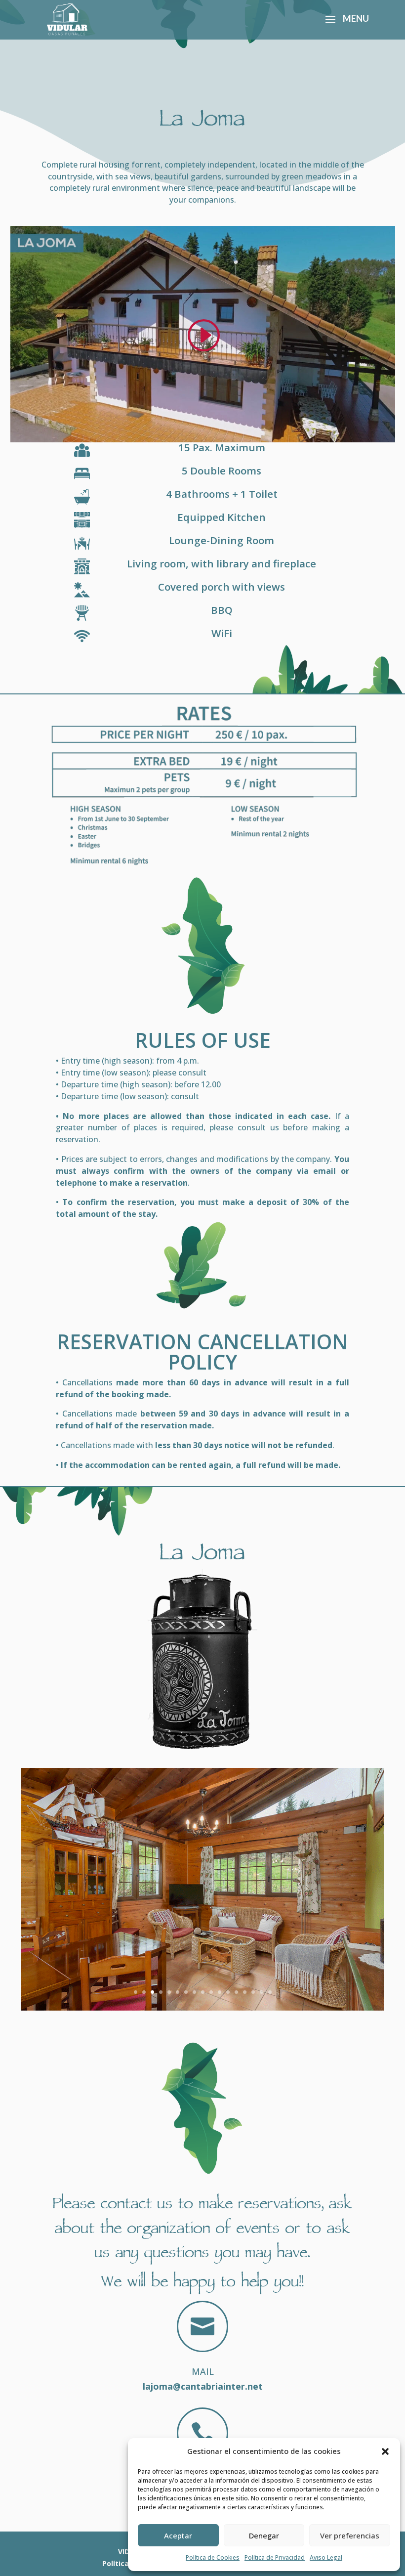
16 (262, 1992)
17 (270, 1992)
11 (220, 1992)
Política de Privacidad (275, 2557)
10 (211, 1992)
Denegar (264, 2535)
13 (236, 1992)
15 (253, 1992)
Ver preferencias (350, 2535)
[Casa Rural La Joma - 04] (202, 2008)
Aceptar (178, 2535)
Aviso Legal (326, 2557)
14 (245, 1992)
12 (228, 1992)
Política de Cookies (213, 2557)
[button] (385, 2451)
